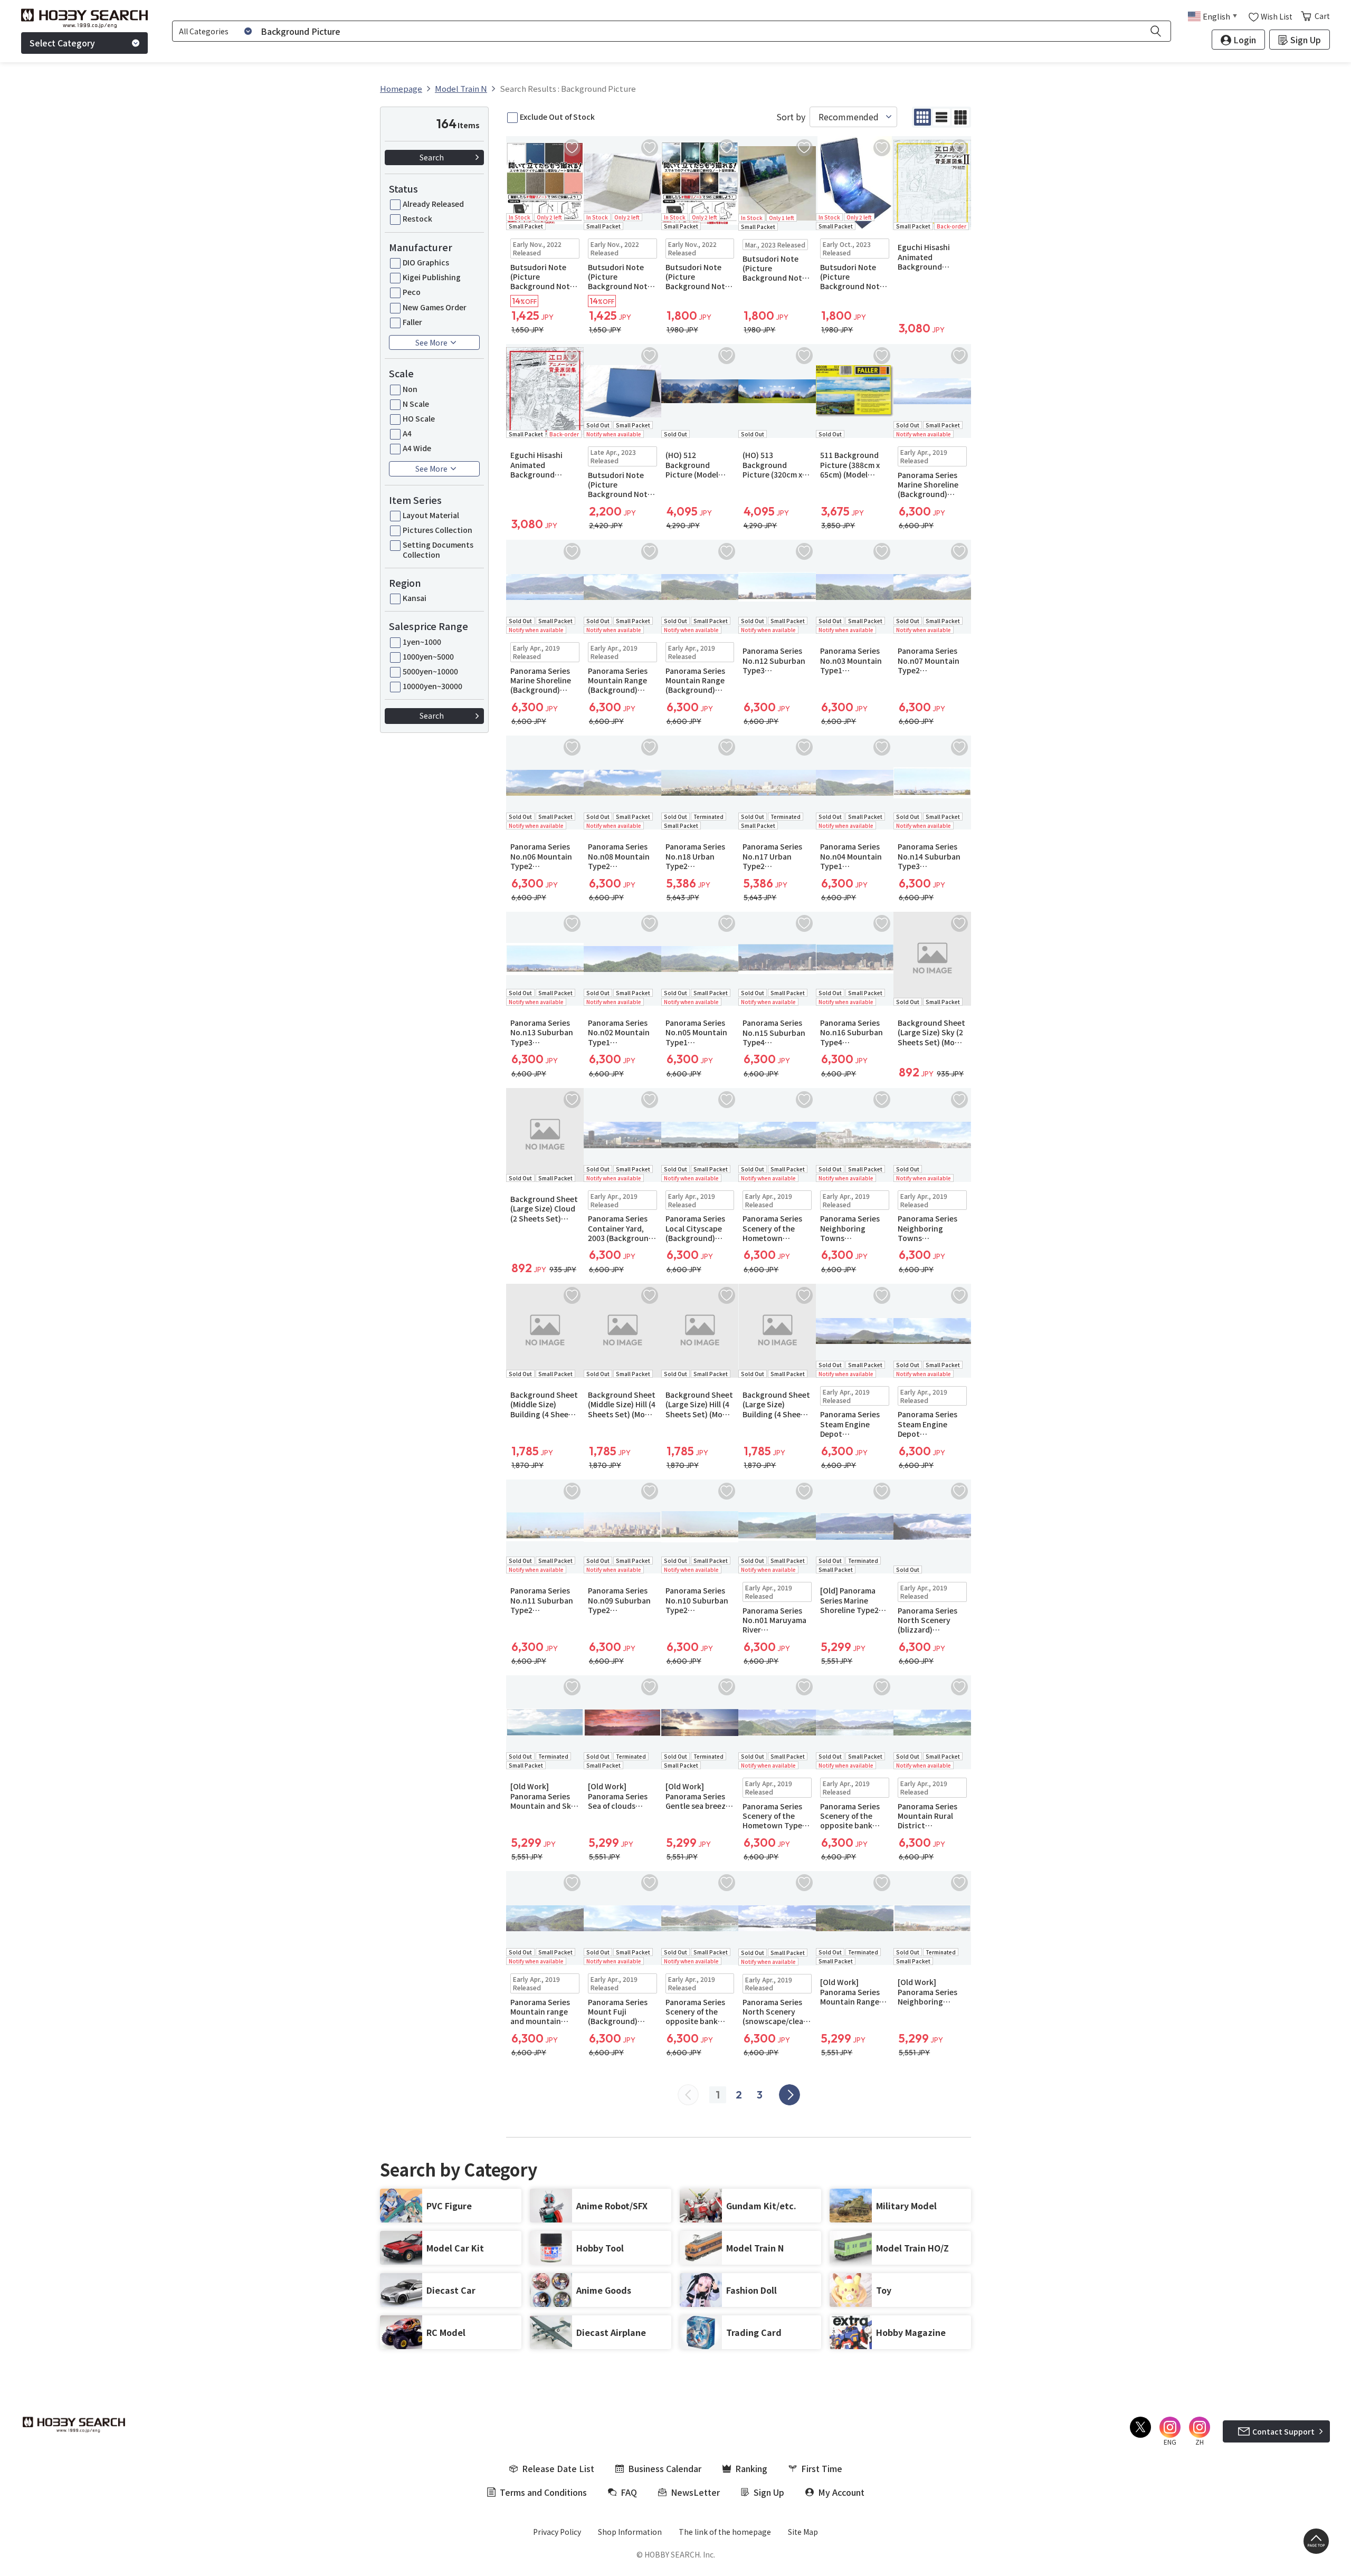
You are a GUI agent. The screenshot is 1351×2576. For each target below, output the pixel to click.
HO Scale (419, 418)
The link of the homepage (725, 2532)
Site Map (803, 2532)
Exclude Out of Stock (557, 117)
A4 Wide (417, 448)
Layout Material (431, 515)
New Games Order (435, 307)
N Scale (416, 404)
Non (410, 389)
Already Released (433, 204)
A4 (407, 433)
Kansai (415, 598)
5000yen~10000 (430, 671)
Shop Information (630, 2532)
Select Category (62, 43)
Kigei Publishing (432, 277)
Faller (412, 322)
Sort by (791, 117)
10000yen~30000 (432, 686)
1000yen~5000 (428, 656)
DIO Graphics (426, 262)
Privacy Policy (557, 2532)
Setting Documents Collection (438, 549)
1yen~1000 (422, 642)
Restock (417, 218)
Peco (412, 292)
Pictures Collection (437, 530)
